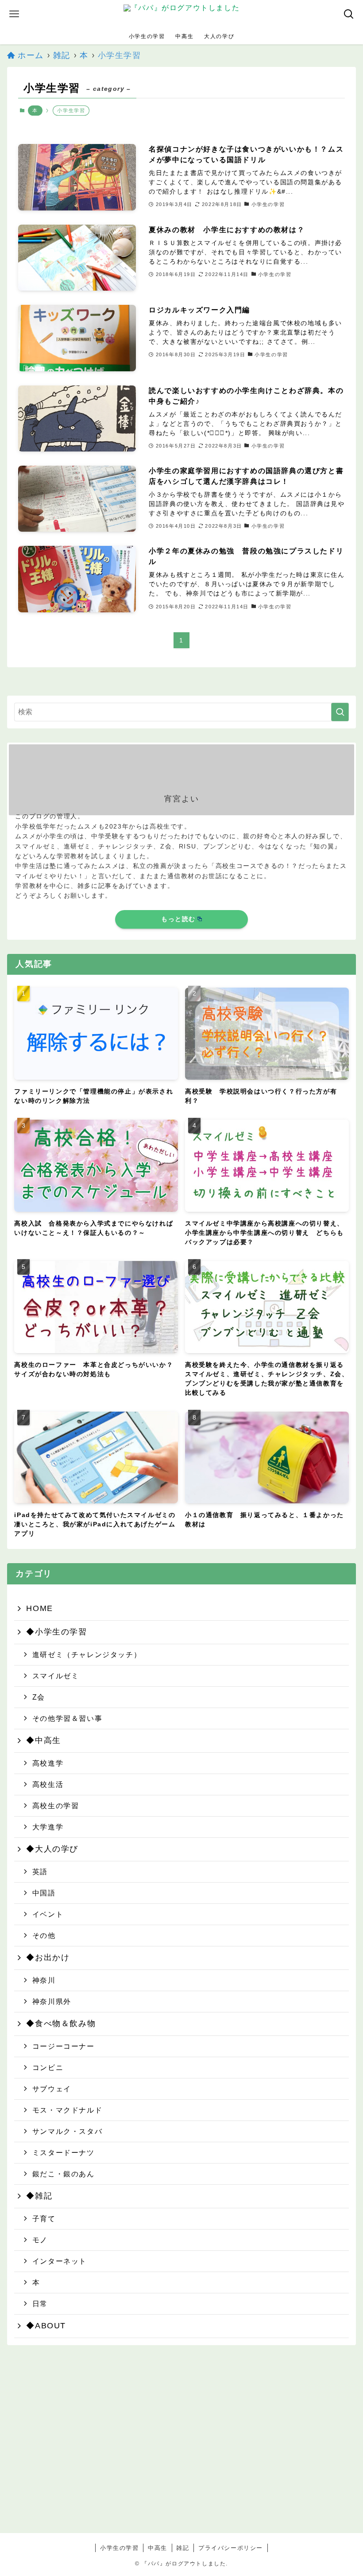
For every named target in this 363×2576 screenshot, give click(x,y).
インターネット (60, 2261)
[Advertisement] (182, 2450)
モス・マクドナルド (67, 2110)
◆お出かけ (48, 1957)
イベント (48, 1914)
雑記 (183, 2548)
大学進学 (48, 1827)
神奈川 (44, 1980)
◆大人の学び (52, 1849)
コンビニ (48, 2067)
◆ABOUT (46, 2326)
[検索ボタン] (349, 14)
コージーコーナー (64, 2046)
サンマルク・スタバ (67, 2131)
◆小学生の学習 (56, 1632)
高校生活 (48, 1784)
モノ (40, 2240)
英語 (40, 1872)
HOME (39, 1608)
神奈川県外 (52, 2001)
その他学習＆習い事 (67, 1718)
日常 (40, 2304)
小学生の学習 (120, 2548)
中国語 (44, 1893)
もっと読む (178, 919)
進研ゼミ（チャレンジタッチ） (87, 1654)
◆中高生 (43, 1740)
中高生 (158, 2548)
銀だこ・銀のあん (64, 2174)
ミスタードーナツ (64, 2152)
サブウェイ (52, 2089)
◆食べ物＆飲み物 (61, 2023)
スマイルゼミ (56, 1676)
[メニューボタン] (14, 14)
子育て (44, 2218)
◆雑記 (39, 2196)
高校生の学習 (56, 1806)
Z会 (39, 1697)
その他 (44, 1935)
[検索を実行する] (340, 712)
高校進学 (48, 1763)
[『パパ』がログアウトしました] (181, 14)
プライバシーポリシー (231, 2548)
